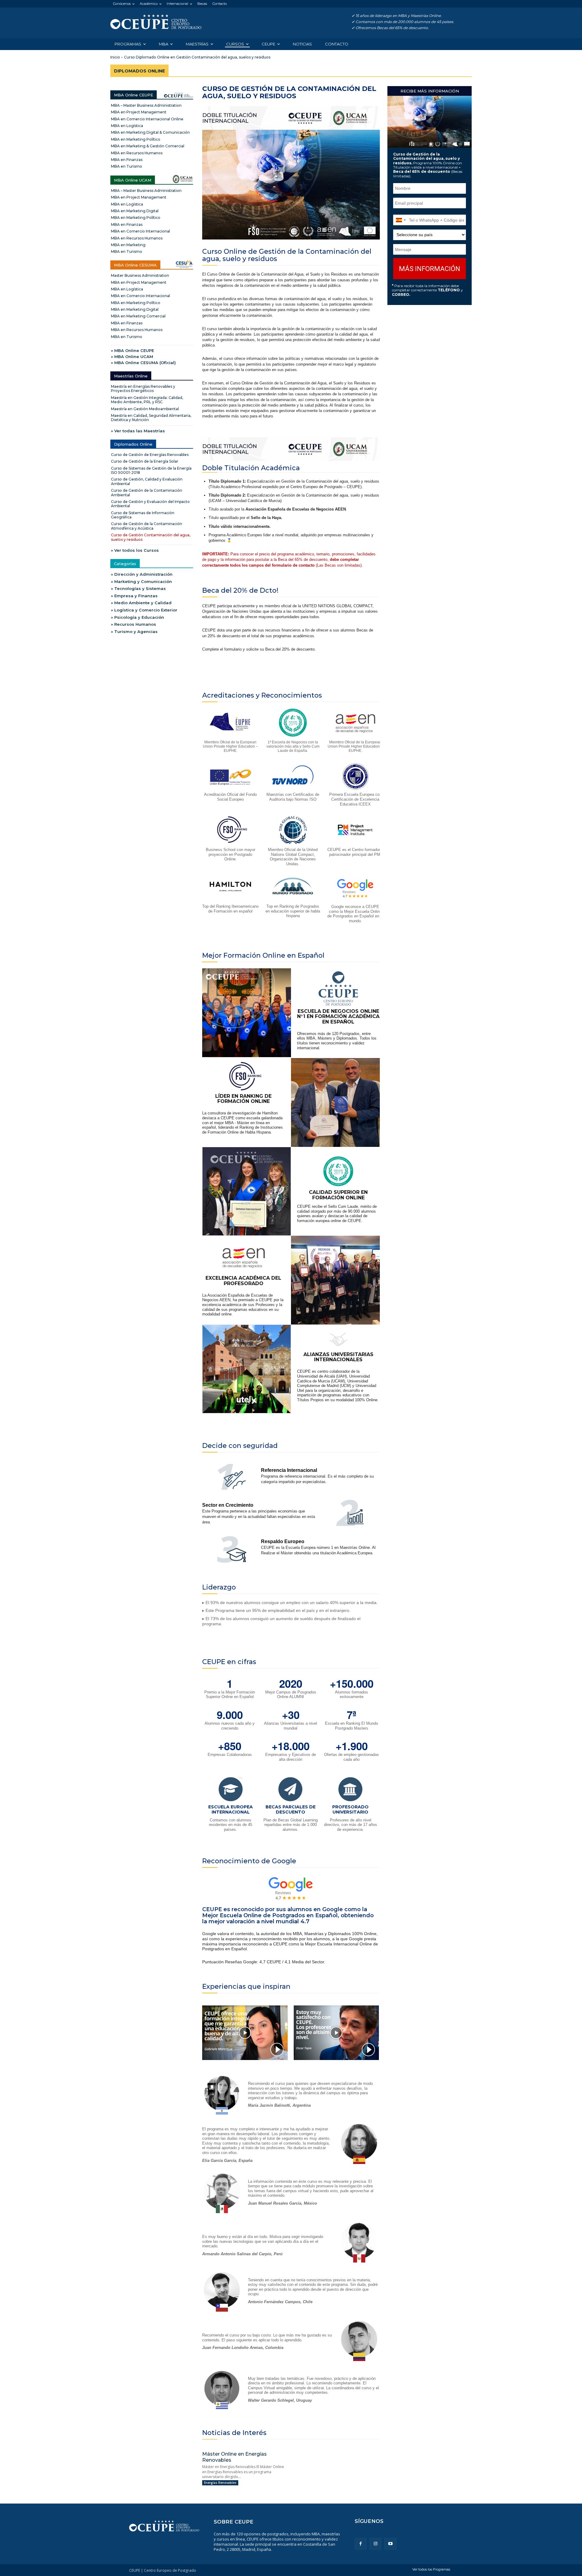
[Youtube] (390, 2544)
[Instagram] (375, 2544)
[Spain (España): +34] (400, 220)
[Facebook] (361, 2544)
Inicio (115, 57)
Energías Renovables (220, 2483)
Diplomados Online (139, 71)
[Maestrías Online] (156, 22)
